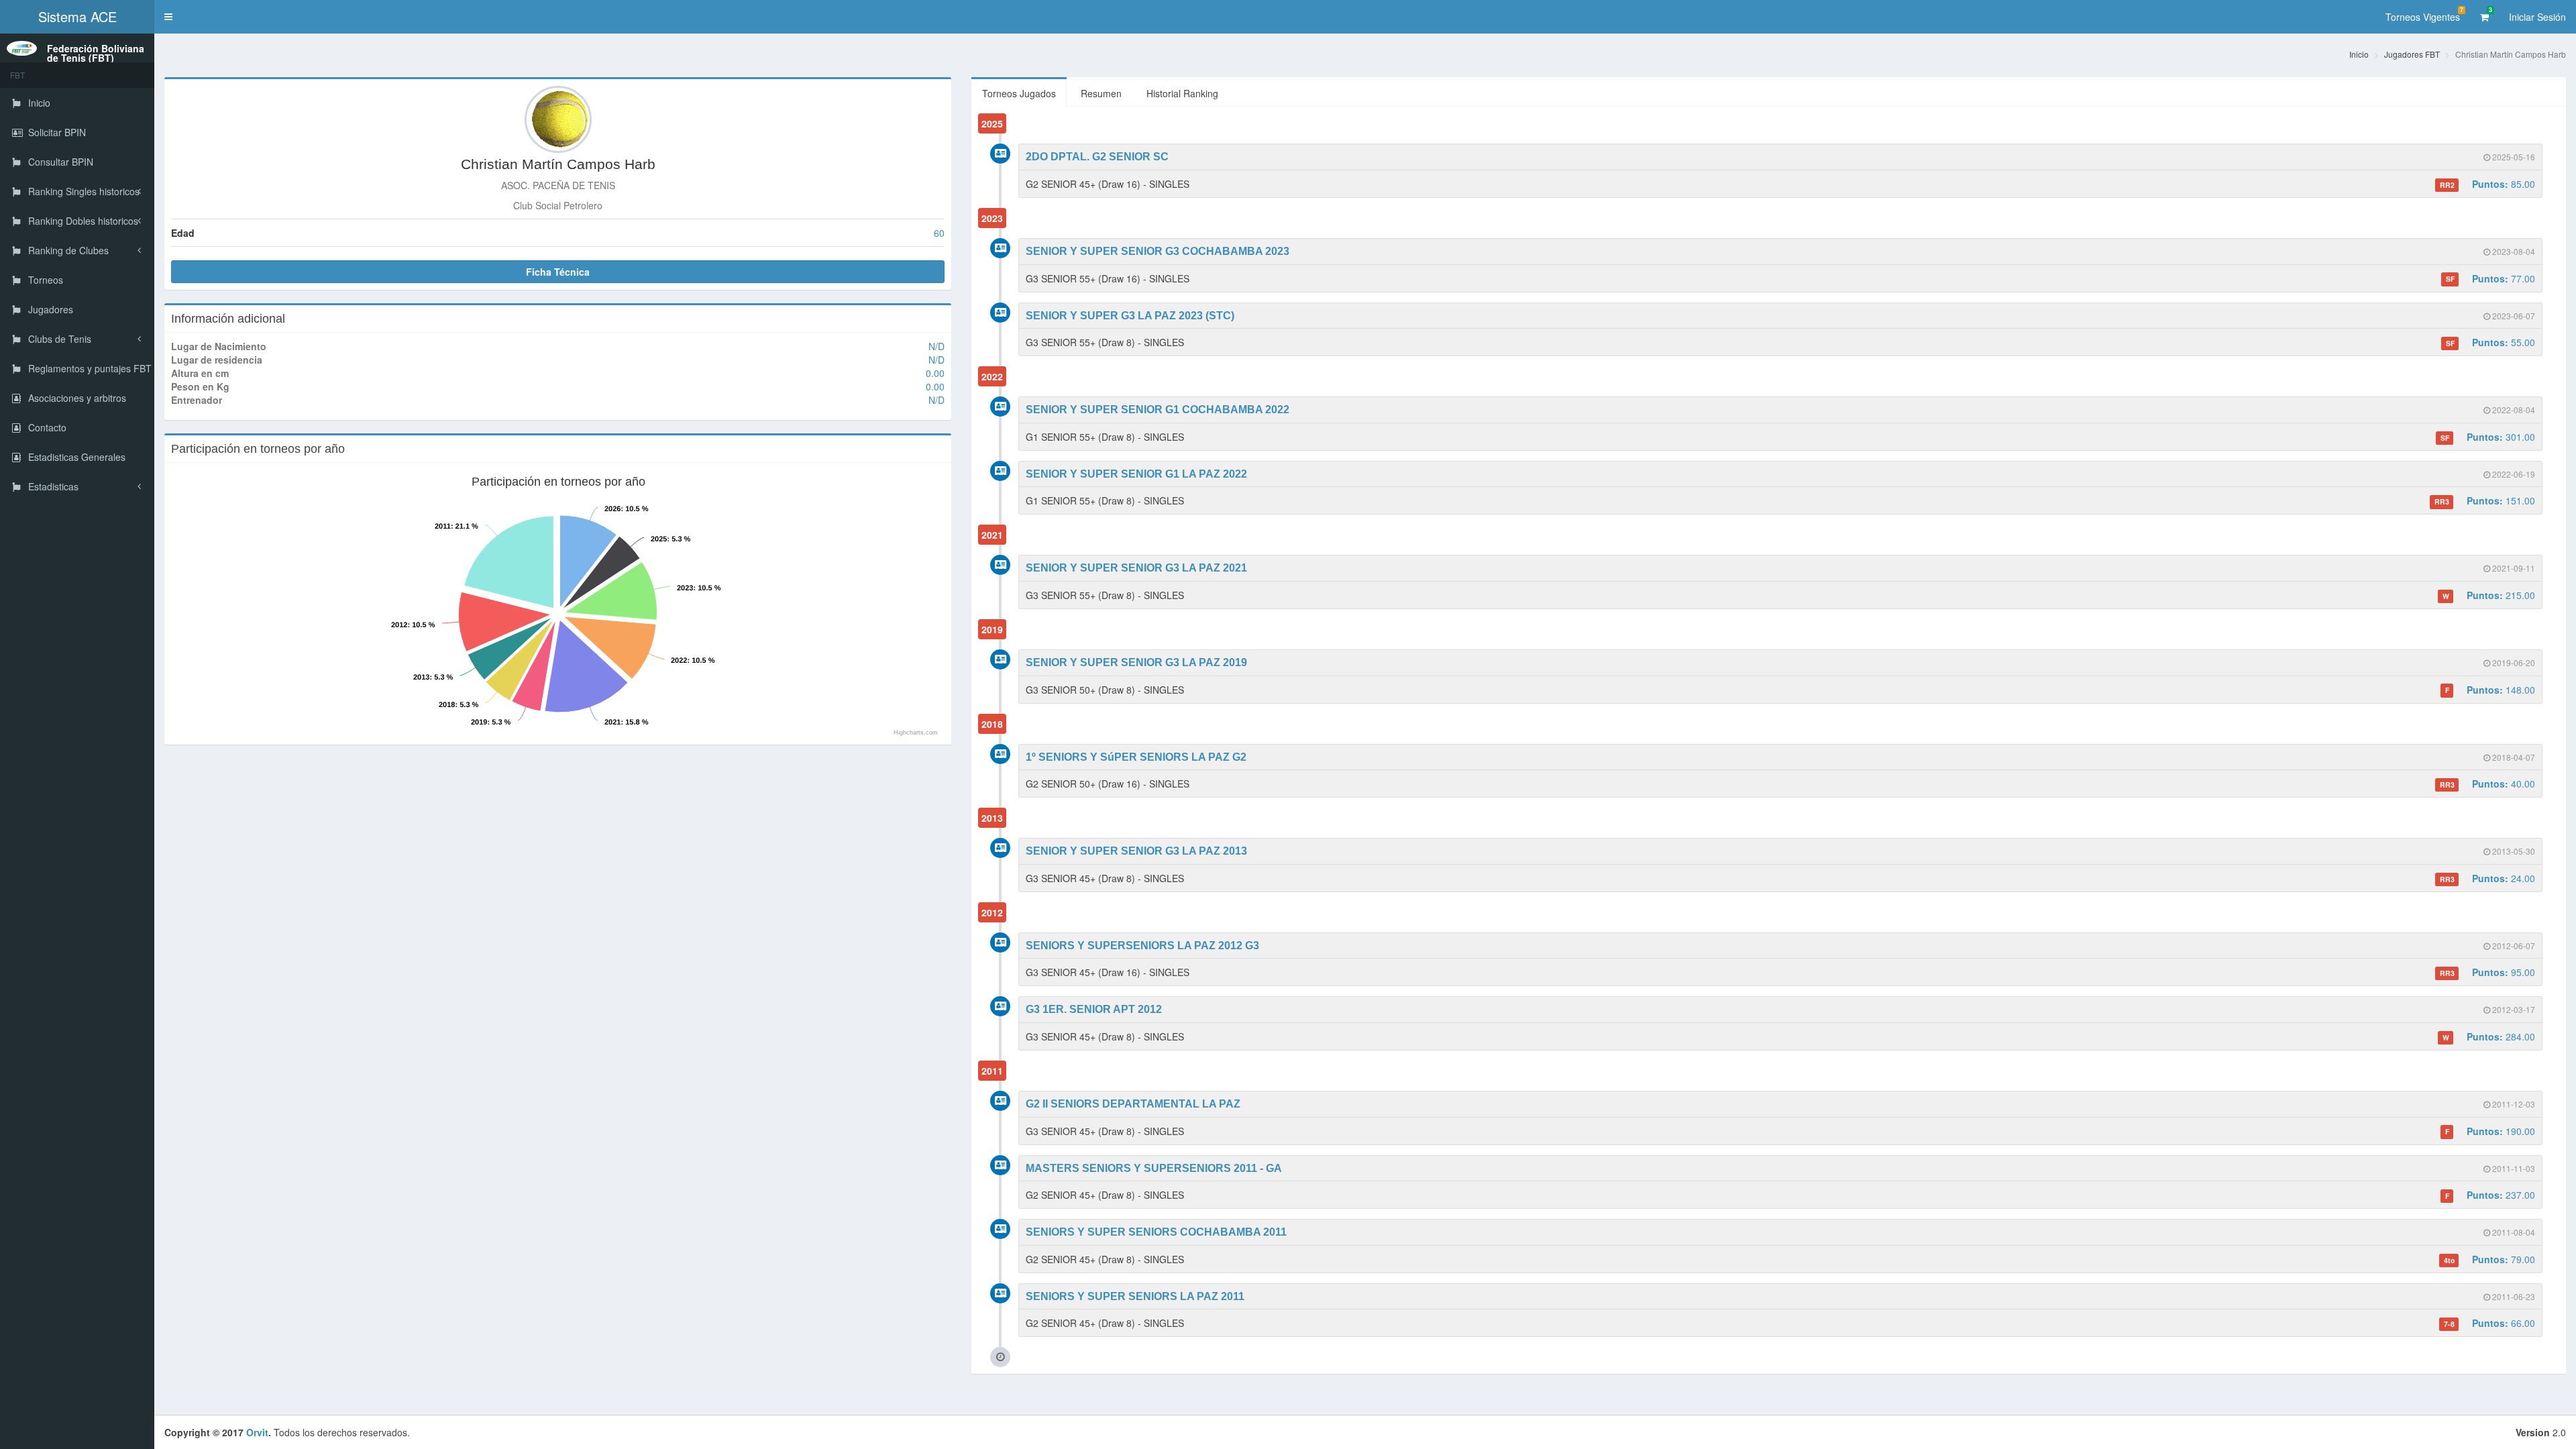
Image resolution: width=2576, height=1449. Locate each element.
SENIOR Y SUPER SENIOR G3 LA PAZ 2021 (1136, 568)
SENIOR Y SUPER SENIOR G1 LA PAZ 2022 (1136, 474)
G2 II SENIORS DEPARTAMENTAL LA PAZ (1133, 1104)
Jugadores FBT (2412, 54)
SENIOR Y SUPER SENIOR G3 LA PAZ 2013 (1136, 851)
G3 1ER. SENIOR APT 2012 (1094, 1009)
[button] (168, 17)
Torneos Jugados (1019, 93)
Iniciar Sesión (2537, 17)
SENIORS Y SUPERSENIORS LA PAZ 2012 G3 (1142, 946)
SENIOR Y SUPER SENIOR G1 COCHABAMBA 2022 (1158, 410)
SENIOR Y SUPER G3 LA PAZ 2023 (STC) (1130, 316)
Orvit (257, 1432)
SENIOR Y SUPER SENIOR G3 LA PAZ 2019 (1136, 662)
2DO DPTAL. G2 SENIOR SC (1097, 157)
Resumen (1101, 93)
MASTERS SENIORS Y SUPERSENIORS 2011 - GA (1154, 1168)
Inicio (2359, 54)
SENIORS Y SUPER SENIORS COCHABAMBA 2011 (1156, 1232)
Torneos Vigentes (2424, 14)
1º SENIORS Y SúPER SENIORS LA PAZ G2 (1136, 757)
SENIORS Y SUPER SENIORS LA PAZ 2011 (1135, 1296)
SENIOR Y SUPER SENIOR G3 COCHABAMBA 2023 (1158, 251)
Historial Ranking (1182, 93)
